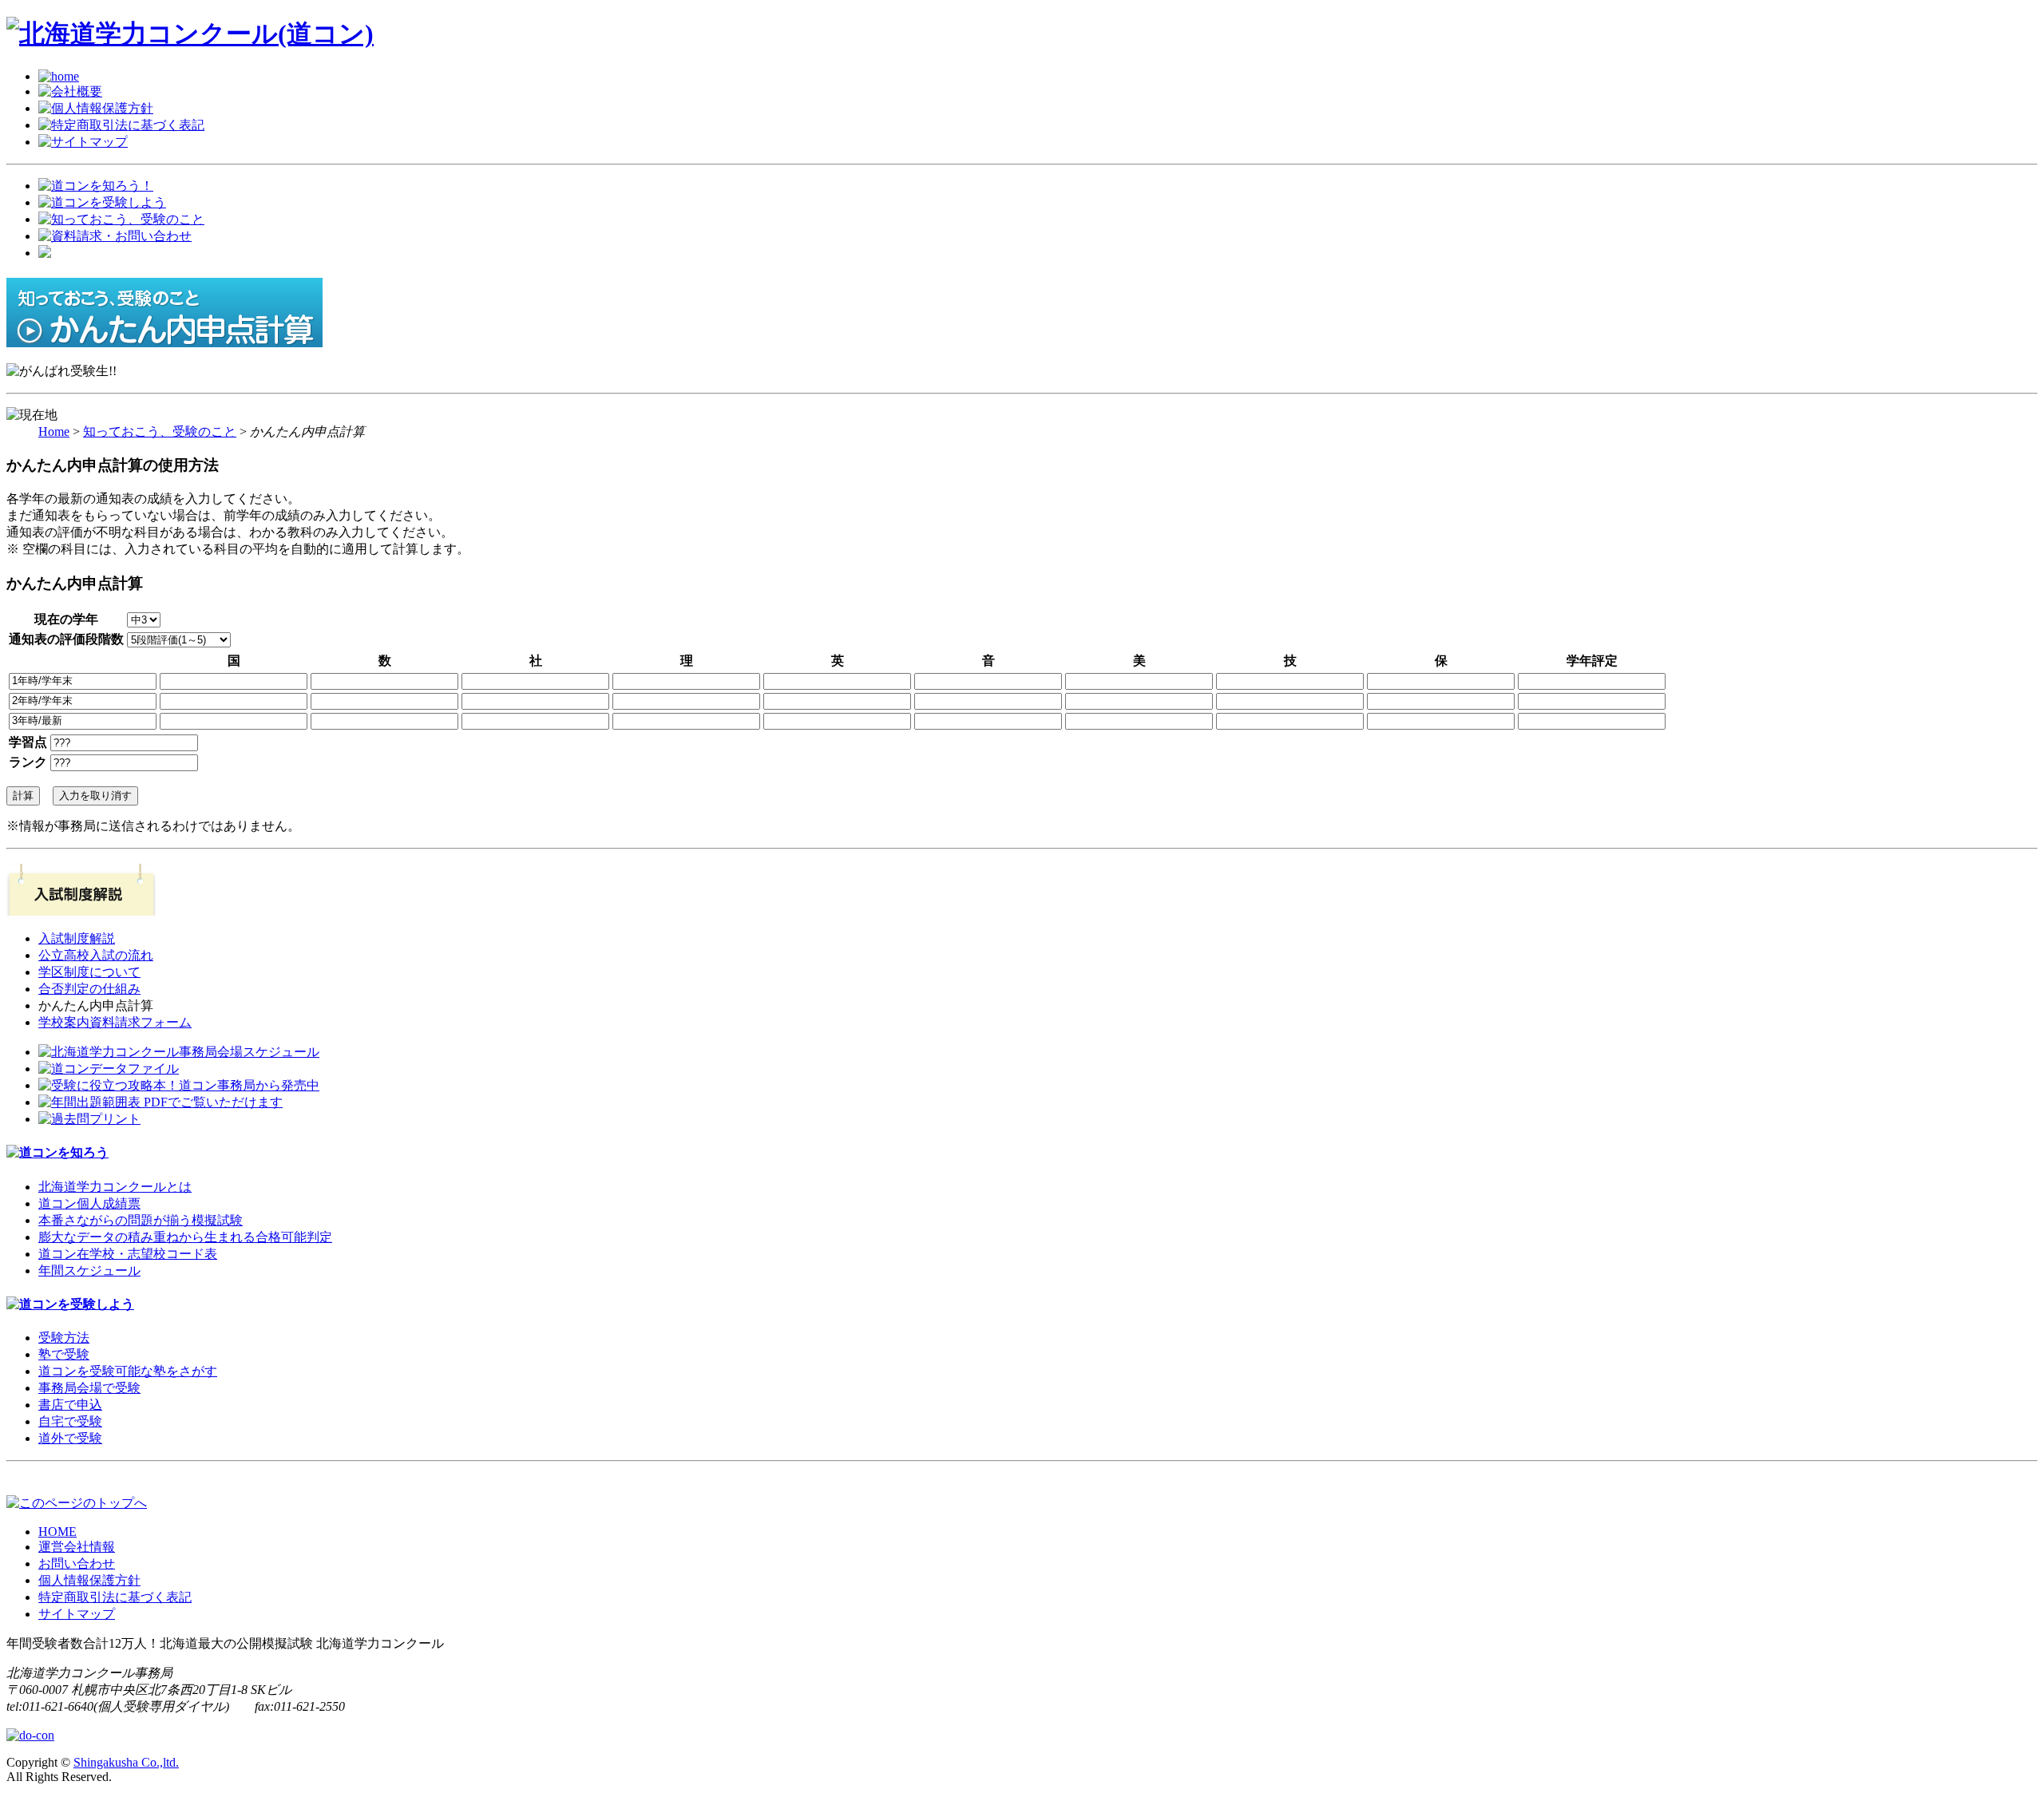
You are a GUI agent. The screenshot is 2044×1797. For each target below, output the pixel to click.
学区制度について (89, 972)
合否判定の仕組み (89, 989)
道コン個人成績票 (89, 1203)
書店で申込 (70, 1405)
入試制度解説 (77, 938)
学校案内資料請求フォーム (115, 1022)
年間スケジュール (89, 1271)
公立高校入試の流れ (96, 955)
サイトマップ (77, 1614)
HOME (57, 1532)
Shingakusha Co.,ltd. (126, 1762)
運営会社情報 (77, 1547)
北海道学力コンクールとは (115, 1187)
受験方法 (64, 1338)
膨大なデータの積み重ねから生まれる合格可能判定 (185, 1237)
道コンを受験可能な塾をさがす (128, 1371)
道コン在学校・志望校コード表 (128, 1254)
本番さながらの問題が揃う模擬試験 (141, 1220)
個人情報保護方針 (89, 1580)
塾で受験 (64, 1354)
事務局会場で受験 (89, 1388)
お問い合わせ (77, 1563)
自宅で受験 (70, 1421)
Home (54, 431)
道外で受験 (70, 1438)
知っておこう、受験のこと (160, 431)
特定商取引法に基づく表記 (115, 1597)
